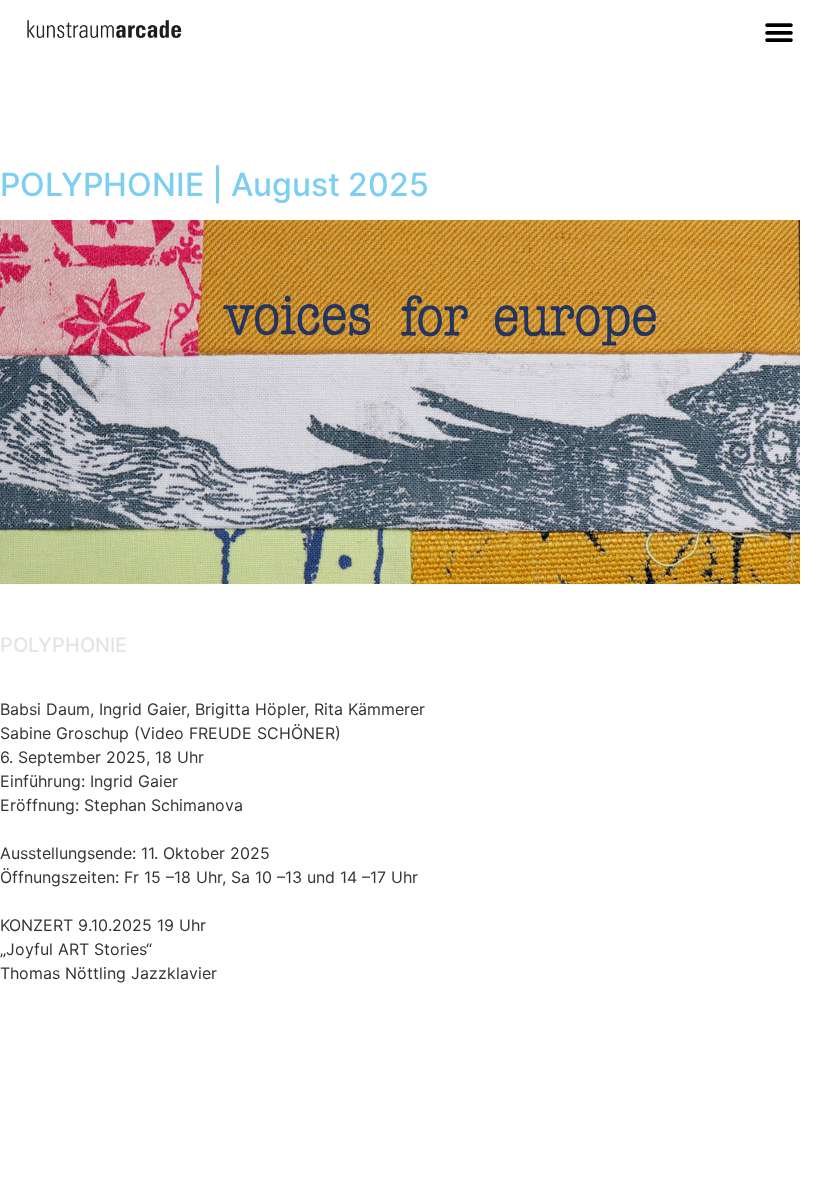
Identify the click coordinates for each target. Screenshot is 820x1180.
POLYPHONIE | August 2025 (214, 184)
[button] (779, 32)
